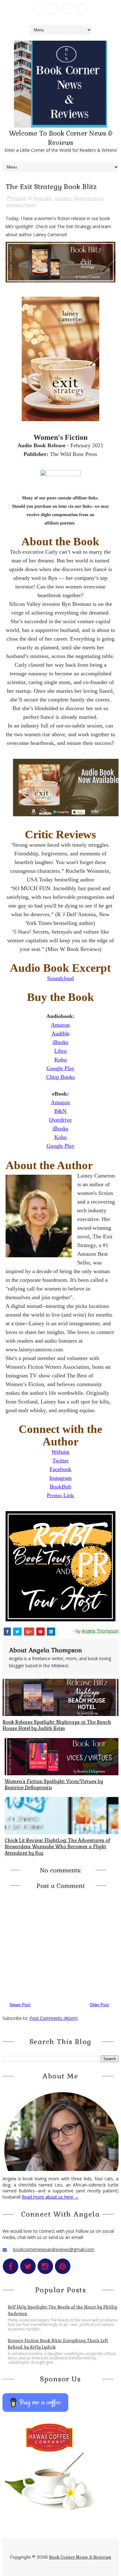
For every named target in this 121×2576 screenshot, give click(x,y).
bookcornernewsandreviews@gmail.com (54, 2249)
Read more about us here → (50, 2197)
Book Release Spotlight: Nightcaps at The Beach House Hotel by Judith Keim (57, 1725)
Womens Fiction (21, 205)
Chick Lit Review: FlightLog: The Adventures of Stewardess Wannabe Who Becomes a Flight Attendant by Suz (57, 1847)
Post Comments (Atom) (54, 2018)
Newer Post (20, 2005)
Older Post (99, 2005)
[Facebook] (38, 9)
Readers (63, 198)
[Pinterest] (82, 9)
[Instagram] (67, 9)
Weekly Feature (88, 198)
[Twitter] (52, 9)
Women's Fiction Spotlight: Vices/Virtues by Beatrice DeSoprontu (54, 1784)
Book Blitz (43, 198)
